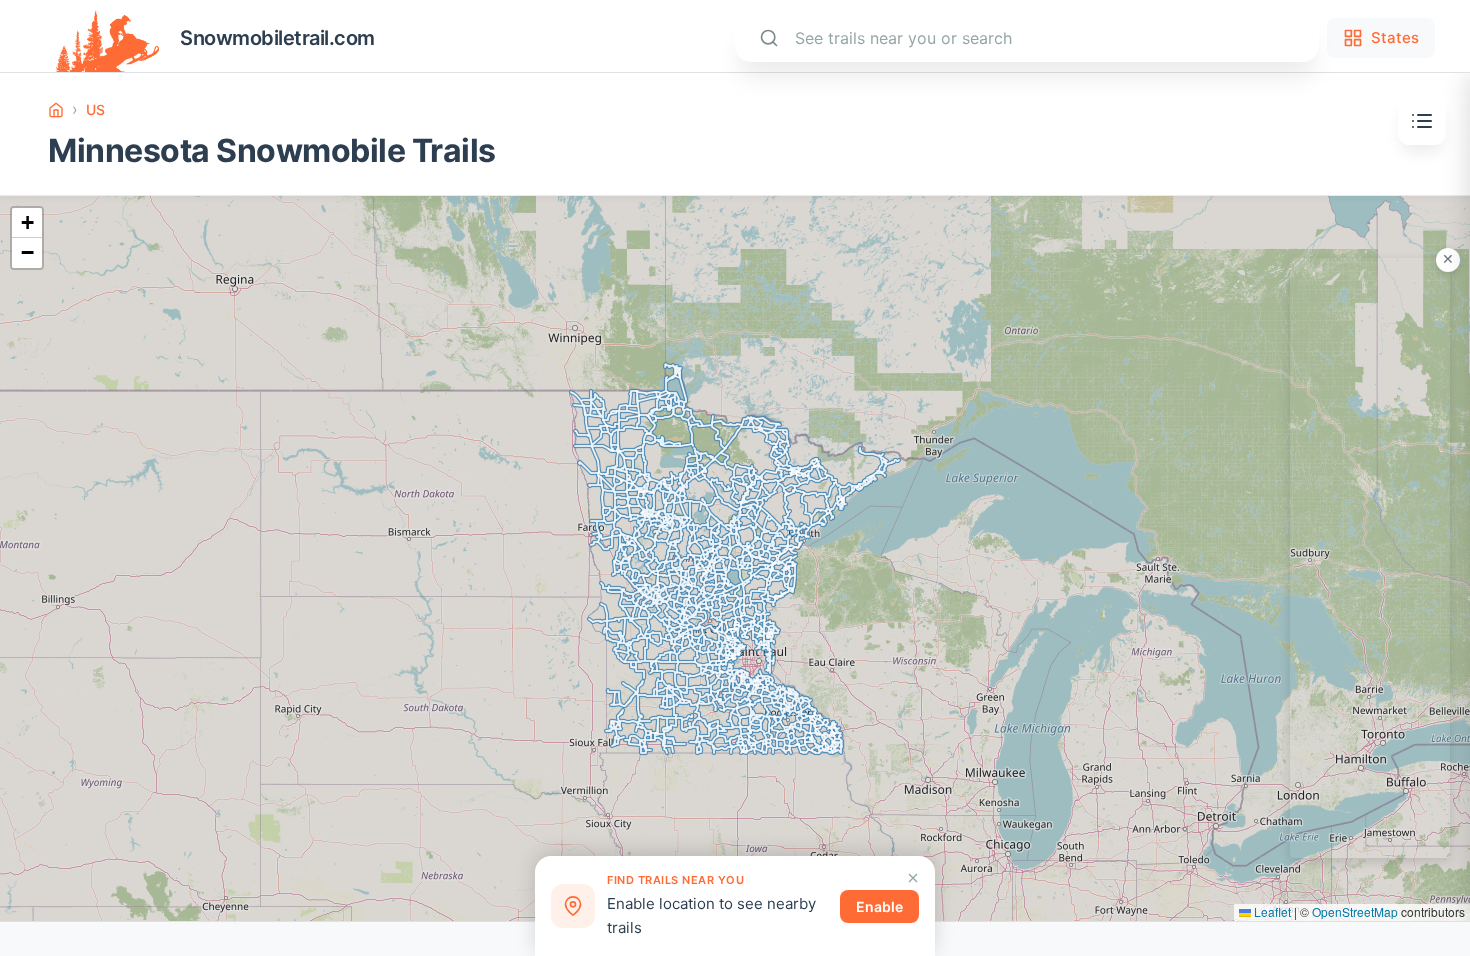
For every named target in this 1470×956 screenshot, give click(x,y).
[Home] (56, 110)
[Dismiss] (913, 878)
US (95, 109)
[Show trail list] (1422, 121)
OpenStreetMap (1355, 911)
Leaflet (1271, 911)
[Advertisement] (1370, 558)
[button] (27, 223)
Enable (879, 906)
